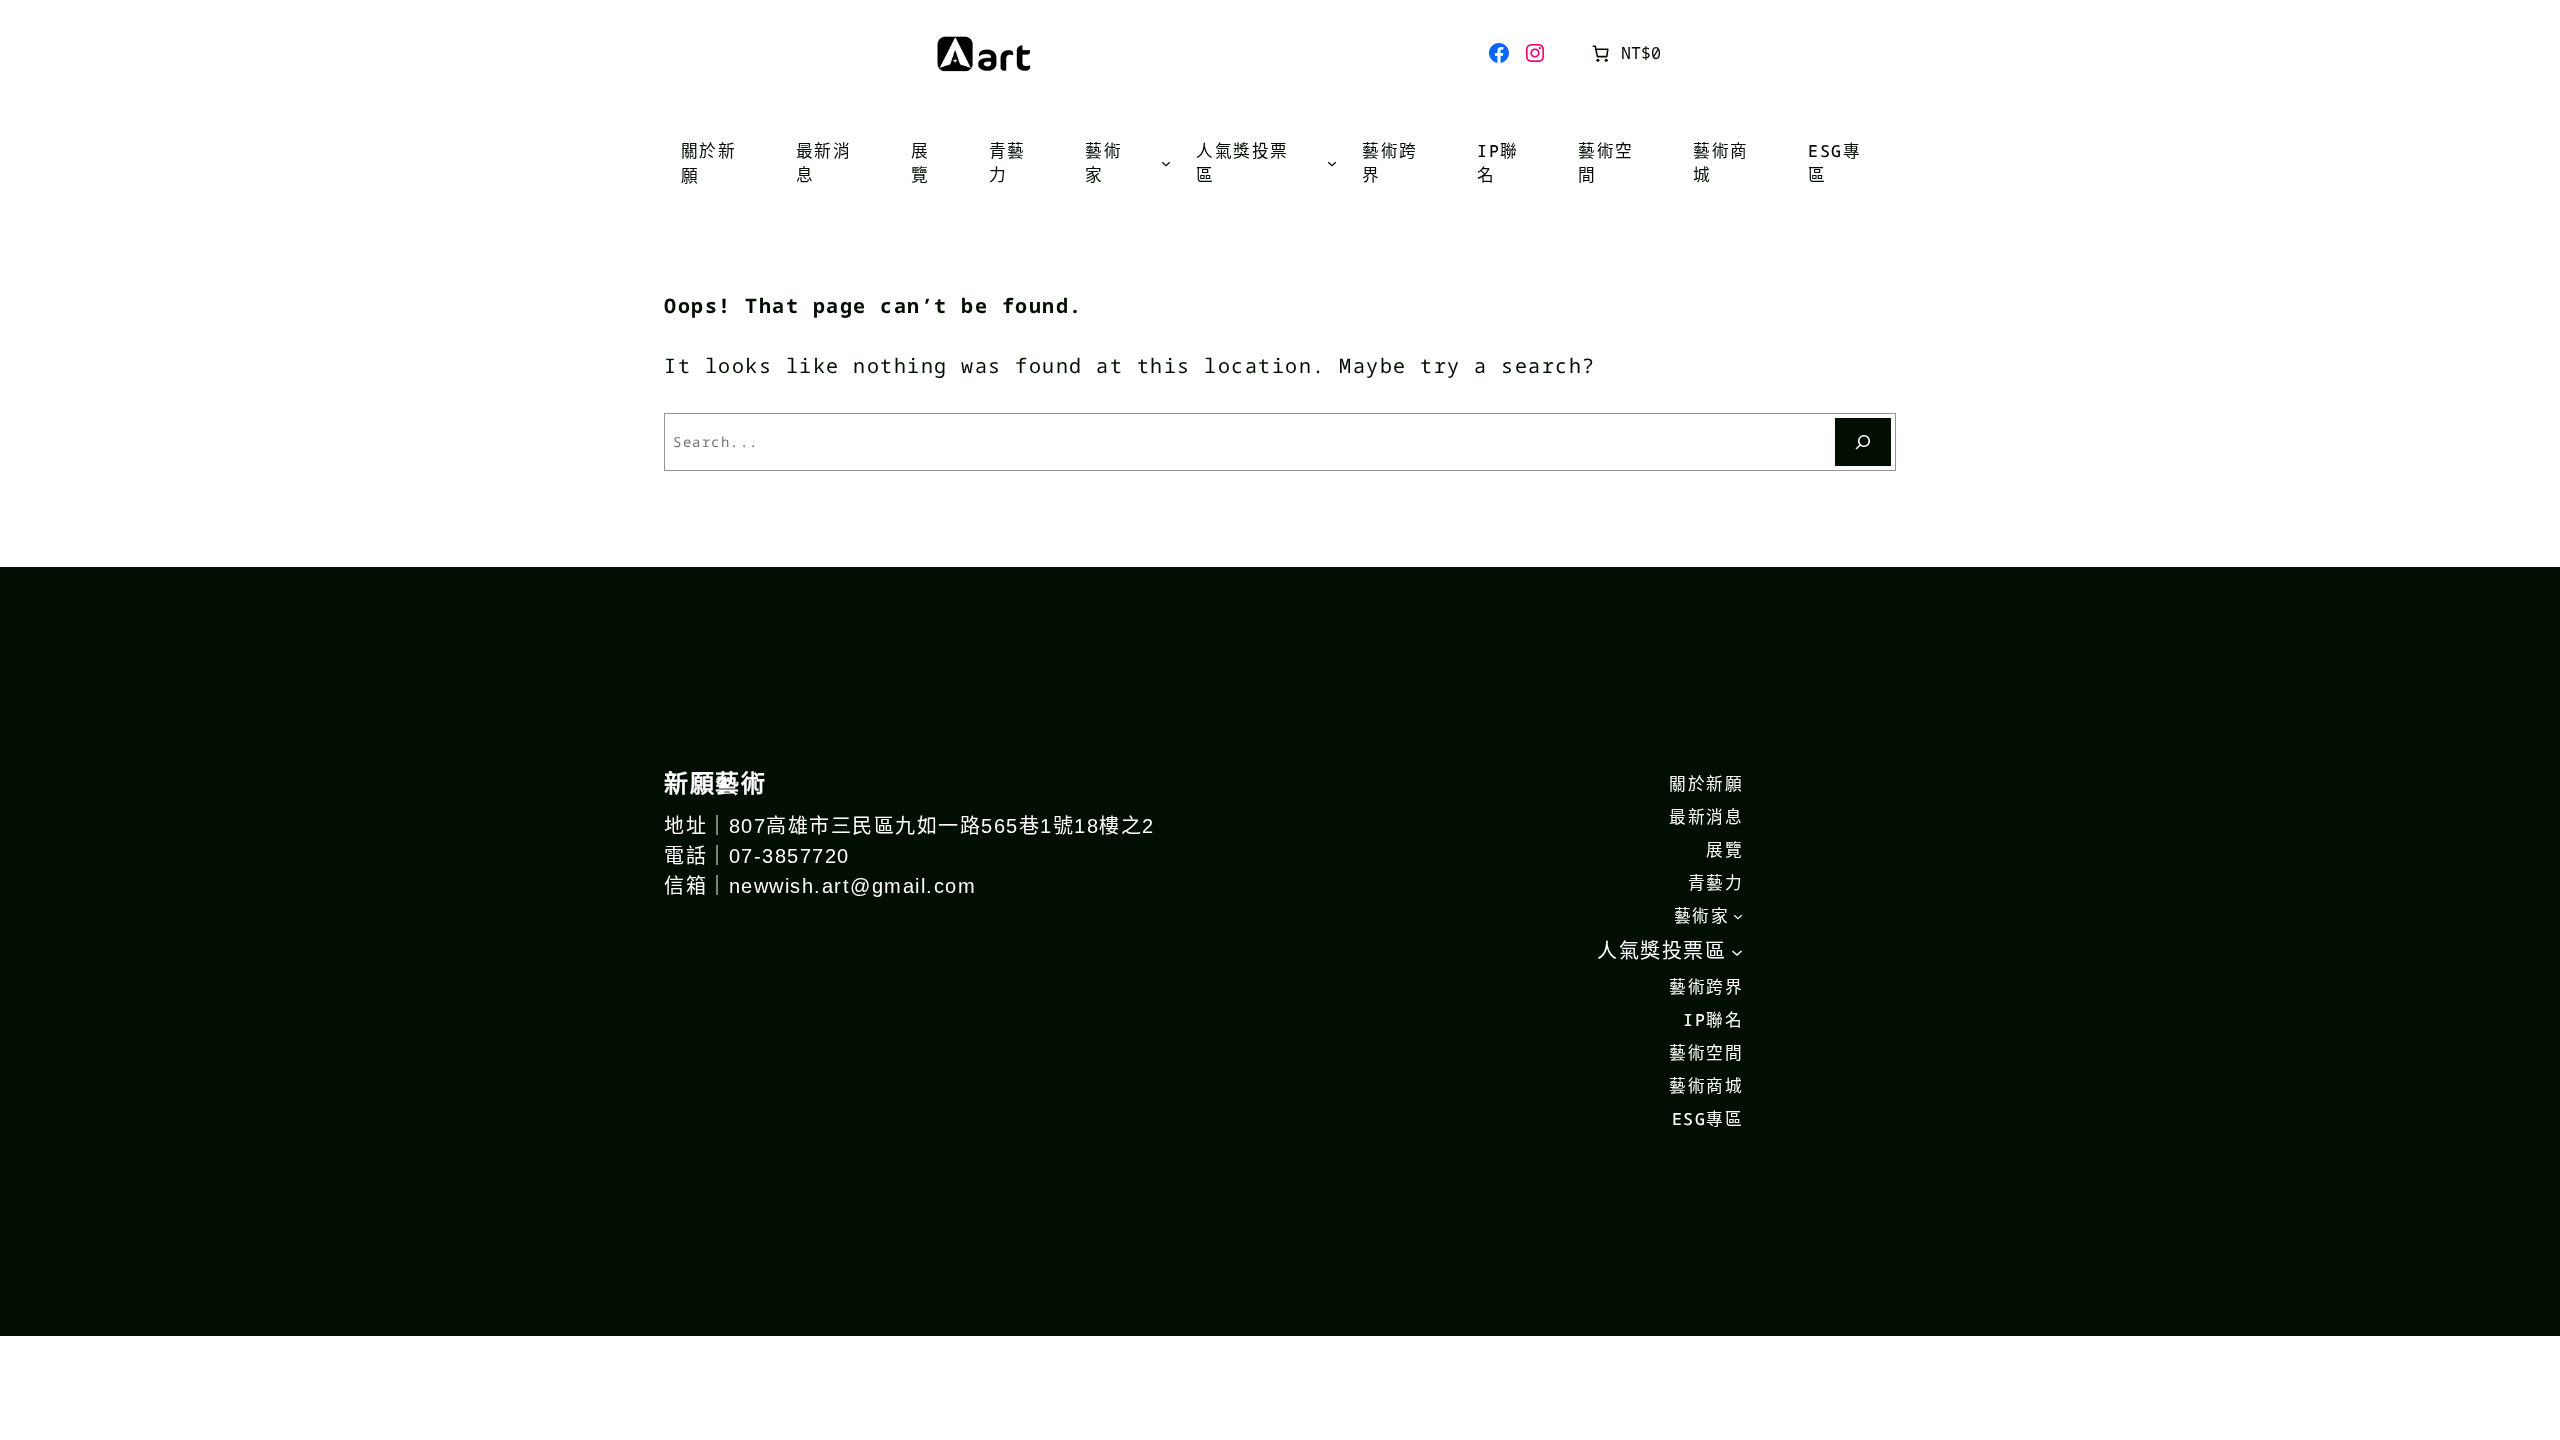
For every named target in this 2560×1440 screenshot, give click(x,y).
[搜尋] (1863, 442)
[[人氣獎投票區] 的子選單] (1332, 163)
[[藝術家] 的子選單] (1166, 163)
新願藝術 (715, 782)
